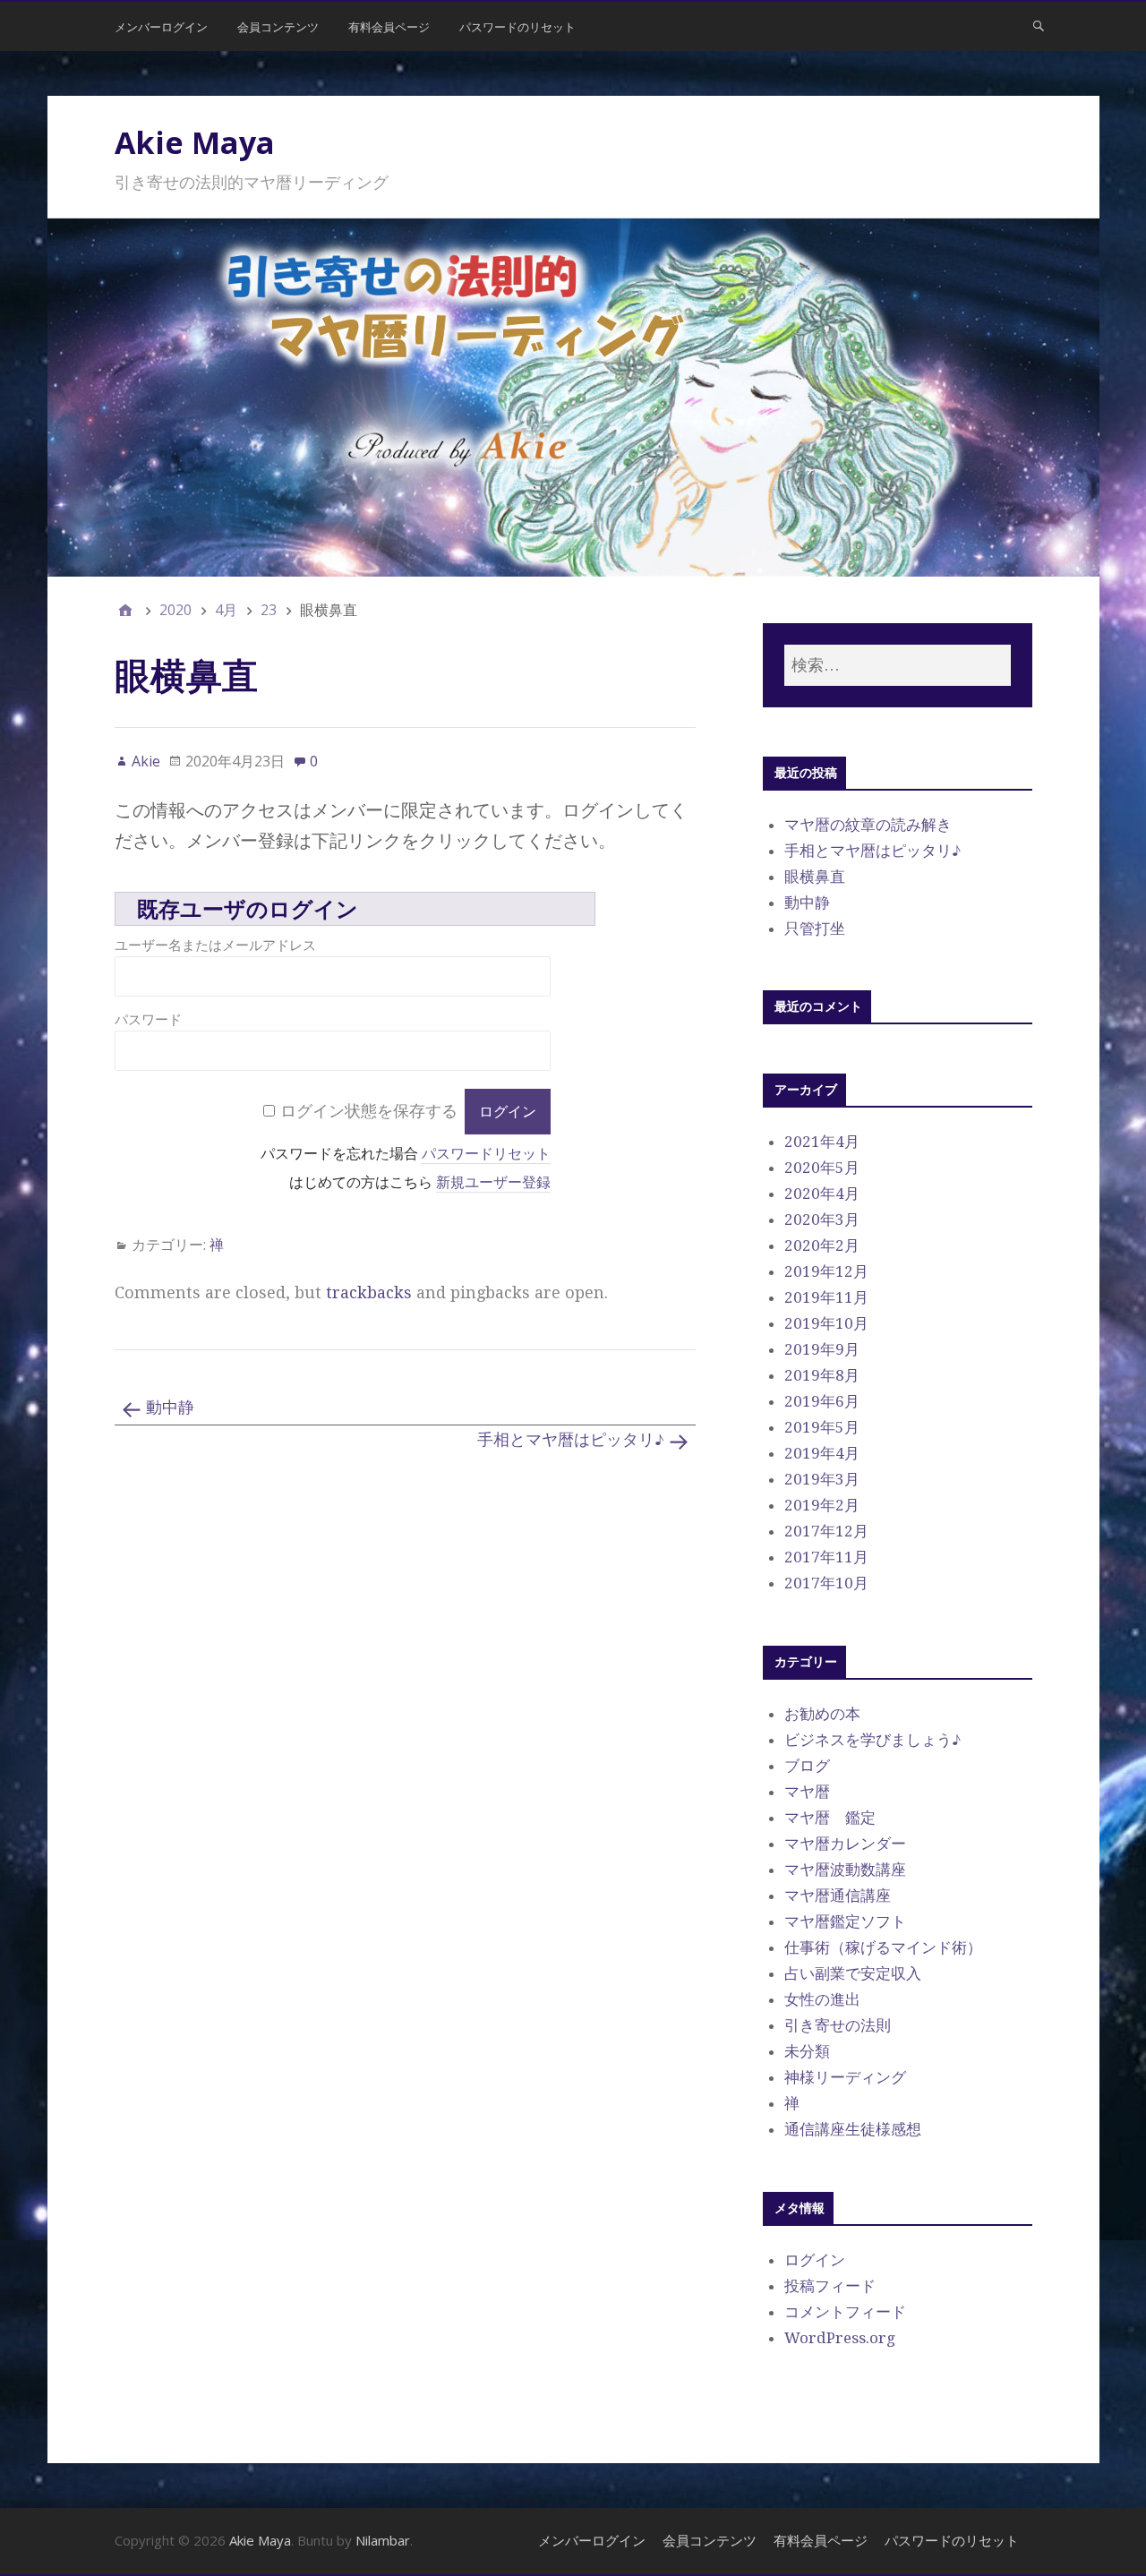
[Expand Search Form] (1039, 25)
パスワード (148, 1019)
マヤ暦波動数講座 (845, 1870)
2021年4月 (822, 1142)
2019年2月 (822, 1505)
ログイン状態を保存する (369, 1111)
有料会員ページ (389, 27)
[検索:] (897, 666)
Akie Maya (195, 142)
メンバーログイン (161, 27)
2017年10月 (826, 1583)
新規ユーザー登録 (493, 1182)
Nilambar (383, 2540)
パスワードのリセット (517, 27)
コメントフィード (845, 2312)
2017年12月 (826, 1531)
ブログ (807, 1766)
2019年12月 (826, 1271)
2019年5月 (822, 1427)
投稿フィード (830, 2286)
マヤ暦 (807, 1792)
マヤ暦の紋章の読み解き (868, 825)
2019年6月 (822, 1401)
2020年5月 (822, 1168)
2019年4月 (822, 1453)
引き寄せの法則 (838, 2025)
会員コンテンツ (278, 27)
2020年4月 (822, 1194)
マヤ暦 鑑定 (830, 1818)
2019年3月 (822, 1479)
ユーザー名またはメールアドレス (215, 945)
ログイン (815, 2260)
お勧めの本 (822, 1714)
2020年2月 (822, 1245)
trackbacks (369, 1292)
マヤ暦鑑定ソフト (845, 1921)
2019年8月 (822, 1375)
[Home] (125, 610)
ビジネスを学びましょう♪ (872, 1740)
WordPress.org (840, 2338)
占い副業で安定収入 (853, 1973)
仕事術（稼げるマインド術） (883, 1947)
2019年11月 (826, 1297)
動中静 (170, 1407)
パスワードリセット (486, 1154)
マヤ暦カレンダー (845, 1844)
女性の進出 (822, 1999)
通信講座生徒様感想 (853, 2129)
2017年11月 (826, 1557)
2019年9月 (822, 1349)
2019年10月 (826, 1323)
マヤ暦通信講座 (838, 1896)
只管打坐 (815, 929)
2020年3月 (822, 1220)
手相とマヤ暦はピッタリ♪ (571, 1439)
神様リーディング (845, 2077)
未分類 (807, 2051)
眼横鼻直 (815, 877)
